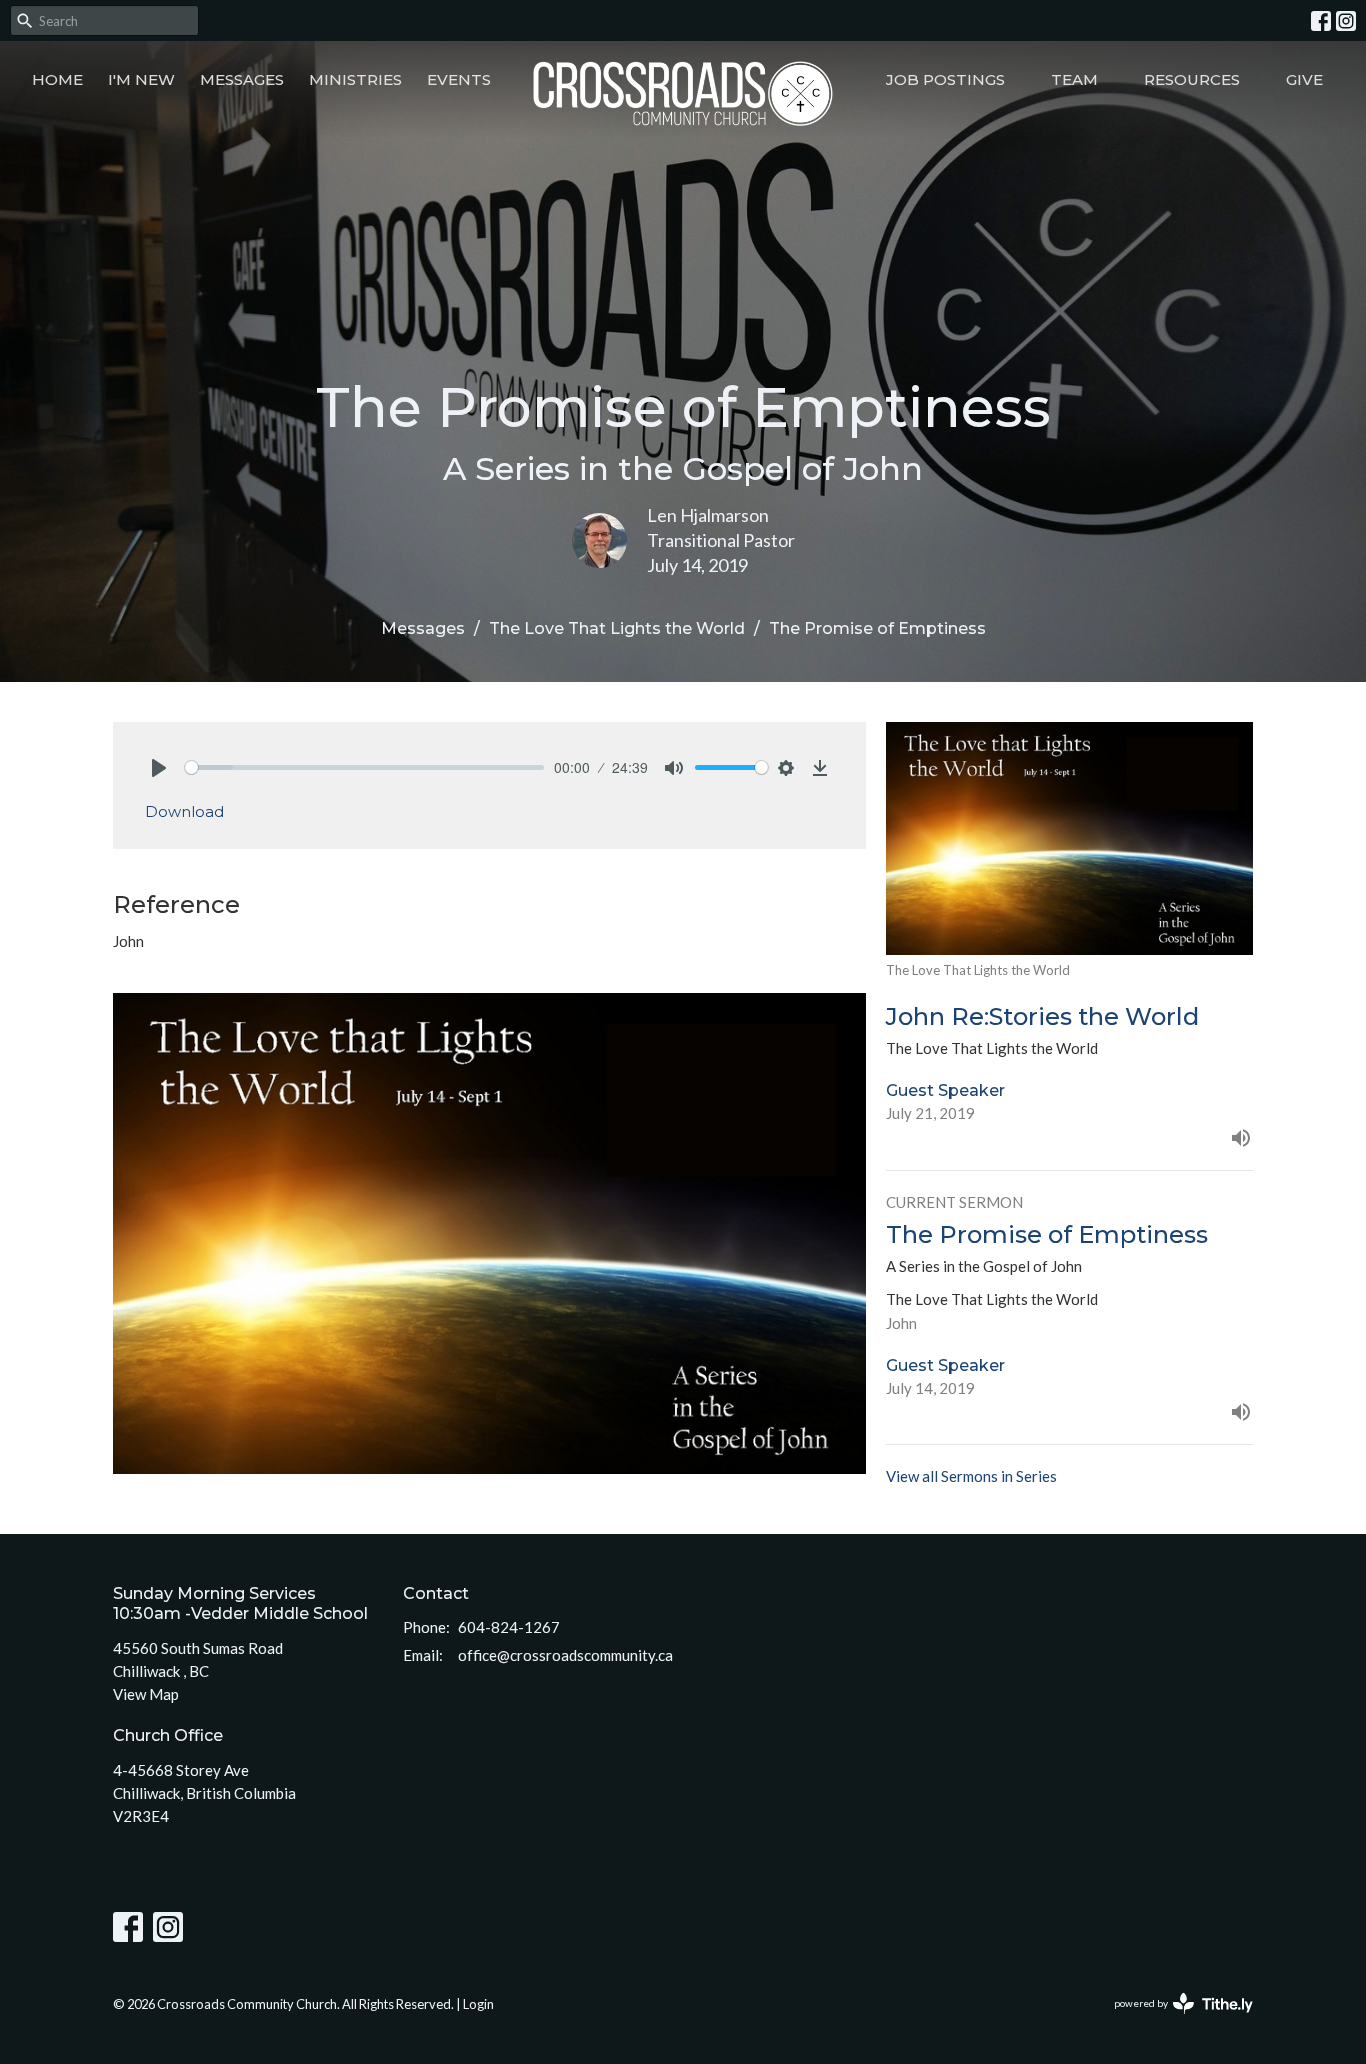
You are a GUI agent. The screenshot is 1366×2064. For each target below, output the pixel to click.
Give (1304, 79)
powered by (1173, 2020)
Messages (242, 79)
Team (1074, 79)
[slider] (364, 767)
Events (459, 79)
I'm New (141, 79)
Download (184, 811)
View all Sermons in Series (971, 1476)
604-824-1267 (509, 1627)
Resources (1192, 79)
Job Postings (945, 79)
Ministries (355, 79)
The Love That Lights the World (617, 628)
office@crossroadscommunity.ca (565, 1655)
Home (57, 79)
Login (478, 2004)
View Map (146, 1694)
